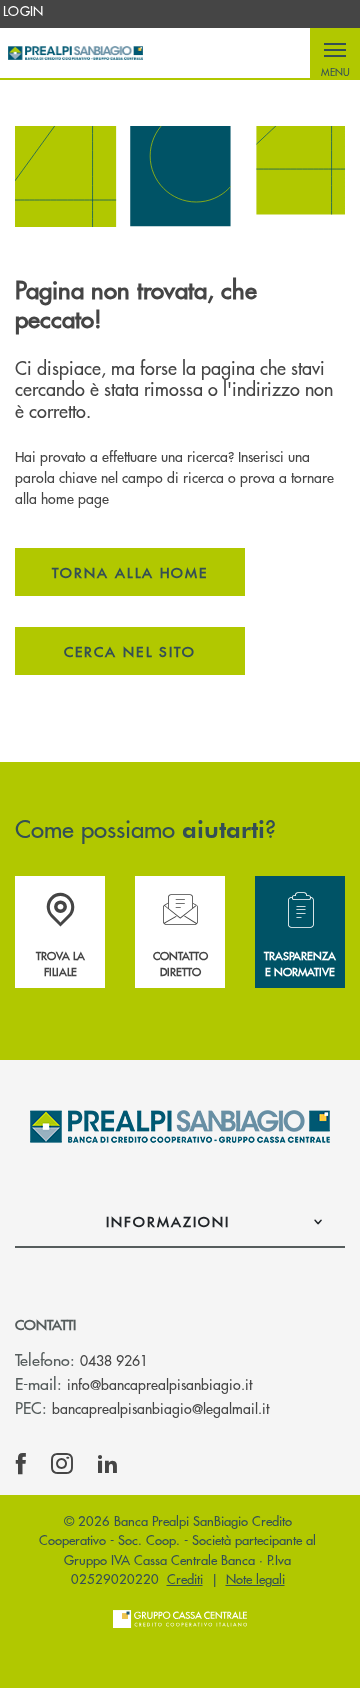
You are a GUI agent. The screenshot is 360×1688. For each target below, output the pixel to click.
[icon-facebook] (21, 1464)
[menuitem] (23, 11)
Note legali (255, 1578)
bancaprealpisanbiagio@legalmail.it (160, 1408)
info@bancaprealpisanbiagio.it (159, 1384)
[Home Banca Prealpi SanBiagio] (75, 53)
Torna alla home (130, 572)
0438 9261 (114, 1360)
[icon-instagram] (62, 1464)
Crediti (185, 1578)
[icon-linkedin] (108, 1464)
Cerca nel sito (130, 651)
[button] (335, 53)
